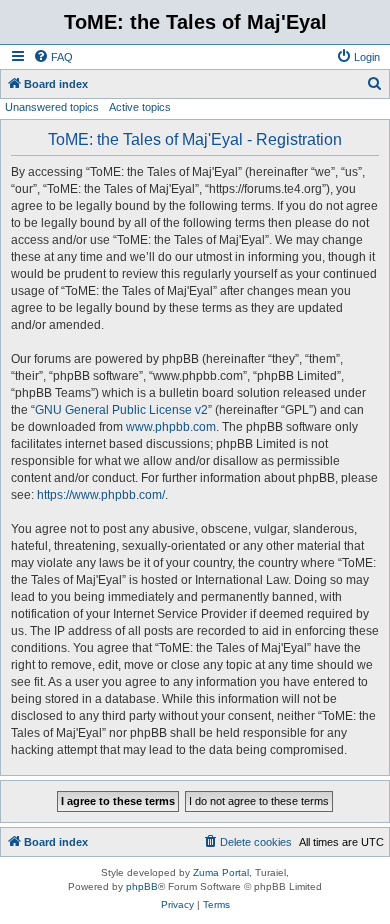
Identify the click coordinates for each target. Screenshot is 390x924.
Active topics (140, 107)
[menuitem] (53, 57)
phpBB (142, 886)
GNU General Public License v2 (121, 410)
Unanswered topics (52, 107)
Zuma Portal (221, 872)
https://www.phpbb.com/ (101, 495)
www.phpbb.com (171, 427)
